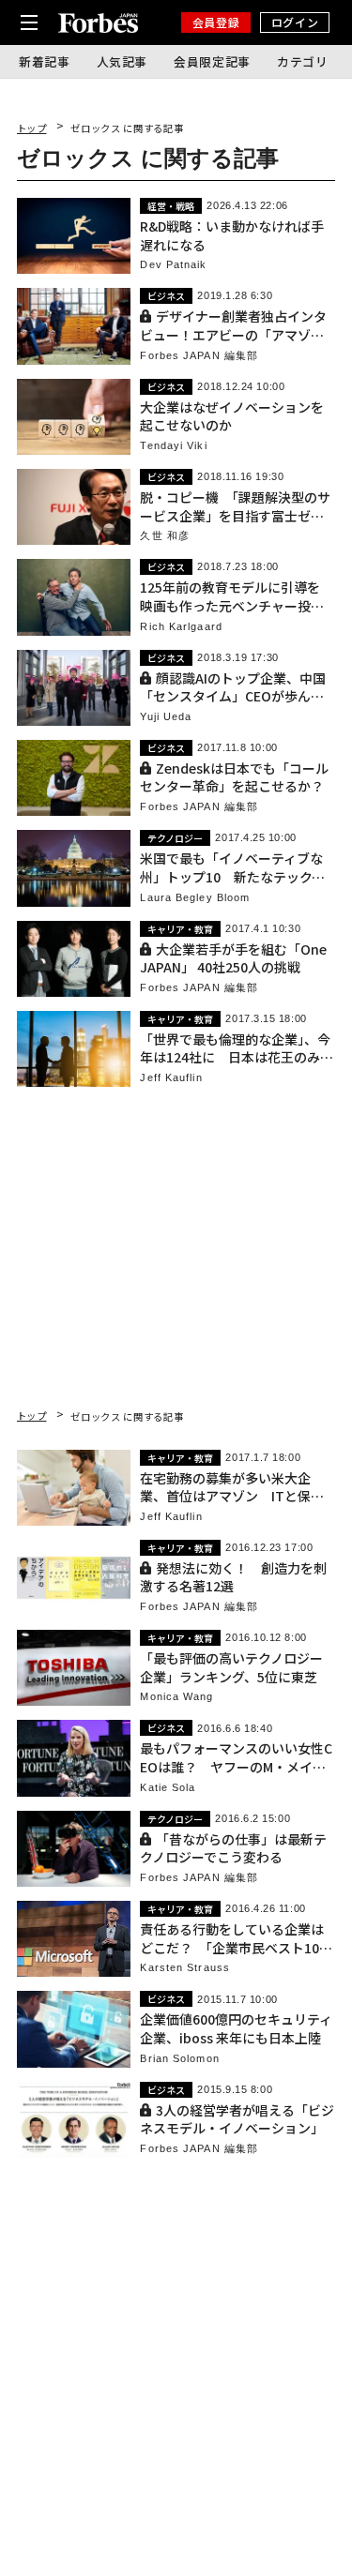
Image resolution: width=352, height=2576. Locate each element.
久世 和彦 (165, 536)
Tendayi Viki (173, 446)
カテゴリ (303, 61)
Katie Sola (168, 1788)
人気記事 (122, 61)
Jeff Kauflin (171, 1078)
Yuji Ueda (166, 717)
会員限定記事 (212, 61)
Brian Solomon (179, 2059)
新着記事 (45, 61)
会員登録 (216, 22)
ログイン (295, 22)
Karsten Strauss (185, 1968)
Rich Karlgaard (181, 627)
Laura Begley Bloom (195, 898)
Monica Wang (176, 1697)
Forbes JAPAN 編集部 (199, 356)
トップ (32, 128)
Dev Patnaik (173, 265)
